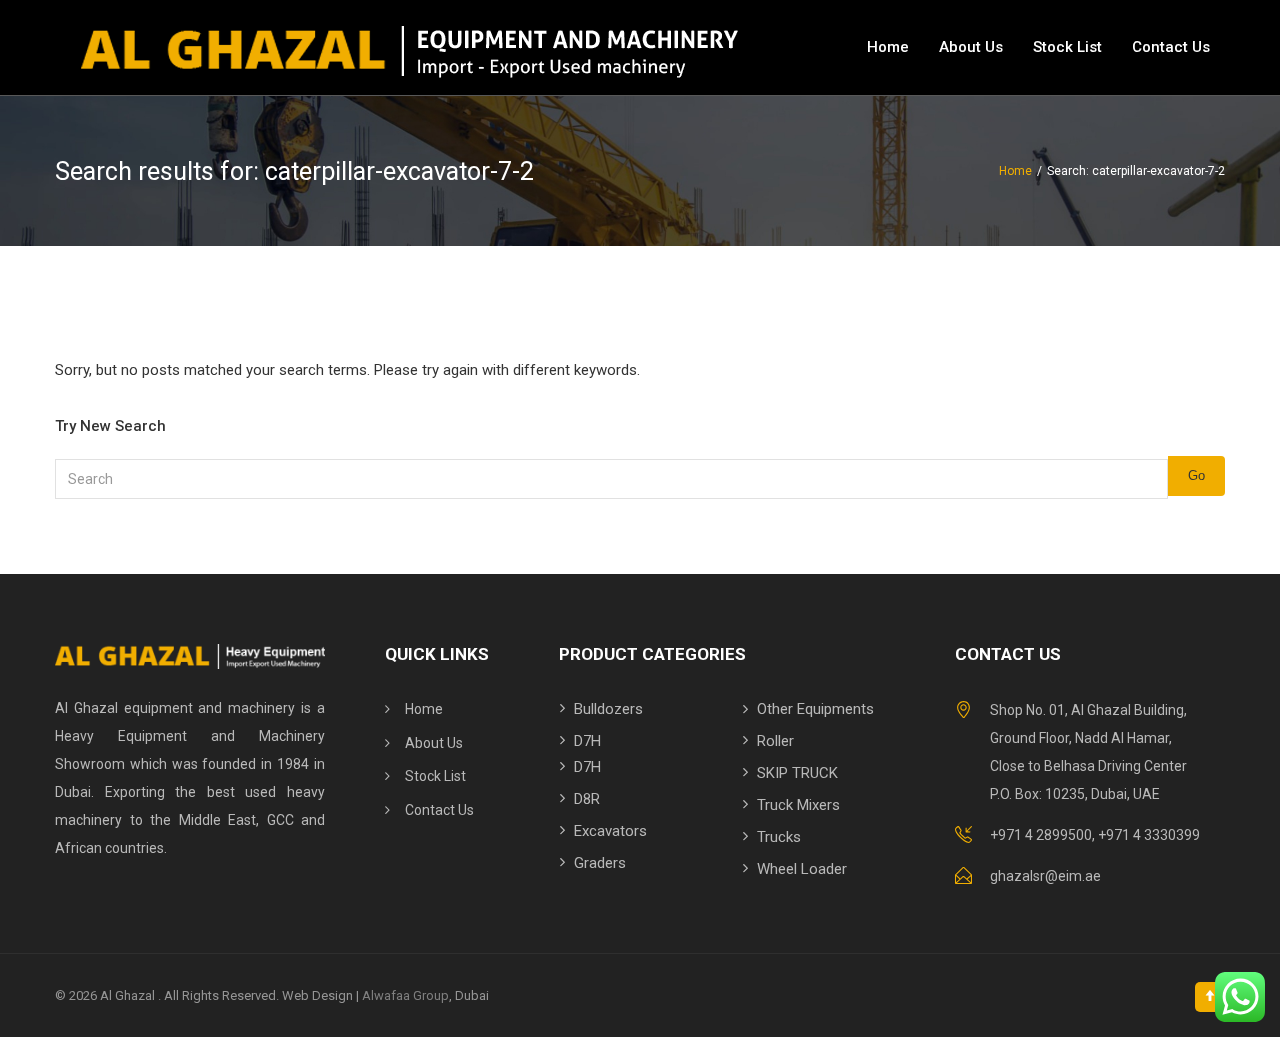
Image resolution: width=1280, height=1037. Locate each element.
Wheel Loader (802, 869)
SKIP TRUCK (797, 773)
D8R (587, 799)
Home (888, 47)
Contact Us (1171, 47)
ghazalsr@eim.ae (1045, 876)
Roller (775, 741)
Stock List (1067, 47)
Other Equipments (815, 709)
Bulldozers (608, 709)
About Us (971, 47)
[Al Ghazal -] (406, 47)
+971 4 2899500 (1041, 835)
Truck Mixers (798, 805)
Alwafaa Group (405, 995)
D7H (587, 741)
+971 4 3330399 (1149, 835)
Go (1196, 475)
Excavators (610, 831)
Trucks (779, 837)
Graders (600, 863)
